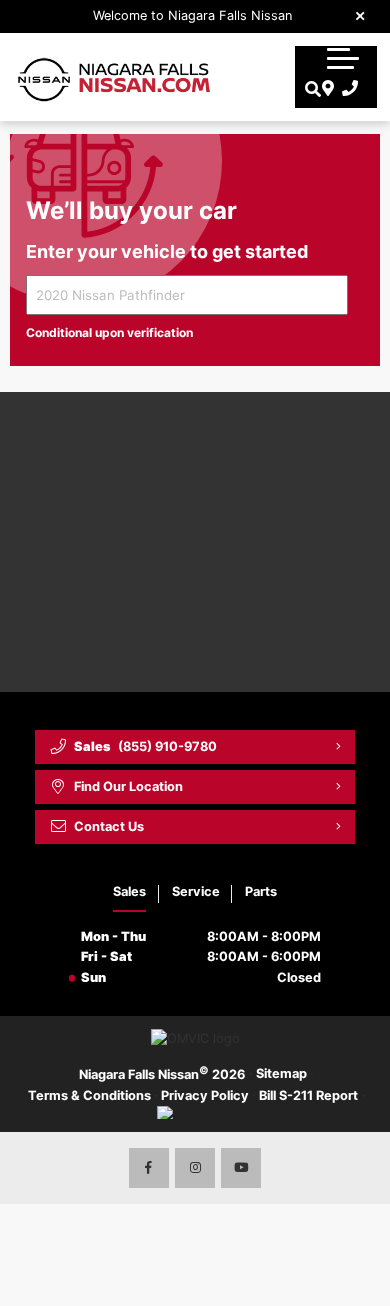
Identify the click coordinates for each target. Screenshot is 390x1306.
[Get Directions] (325, 89)
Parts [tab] (261, 891)
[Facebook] (149, 1168)
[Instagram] (195, 1168)
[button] (343, 58)
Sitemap (281, 1073)
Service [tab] (196, 891)
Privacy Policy (205, 1095)
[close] (361, 15)
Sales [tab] (129, 891)
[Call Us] (346, 89)
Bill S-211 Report (308, 1095)
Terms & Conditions (89, 1095)
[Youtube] (241, 1168)
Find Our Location (128, 786)
